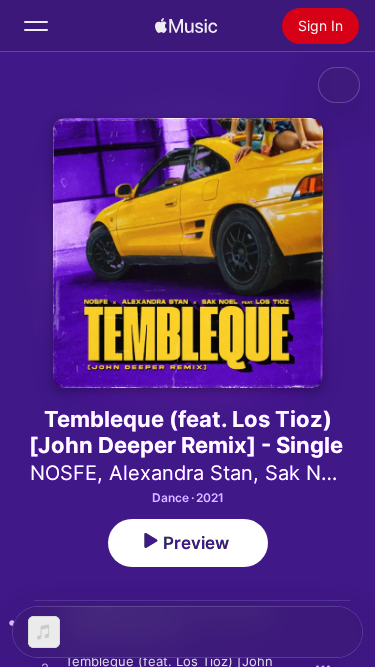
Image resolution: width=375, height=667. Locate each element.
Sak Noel (307, 473)
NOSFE (63, 473)
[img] (186, 26)
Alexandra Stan (181, 473)
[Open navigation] (36, 26)
